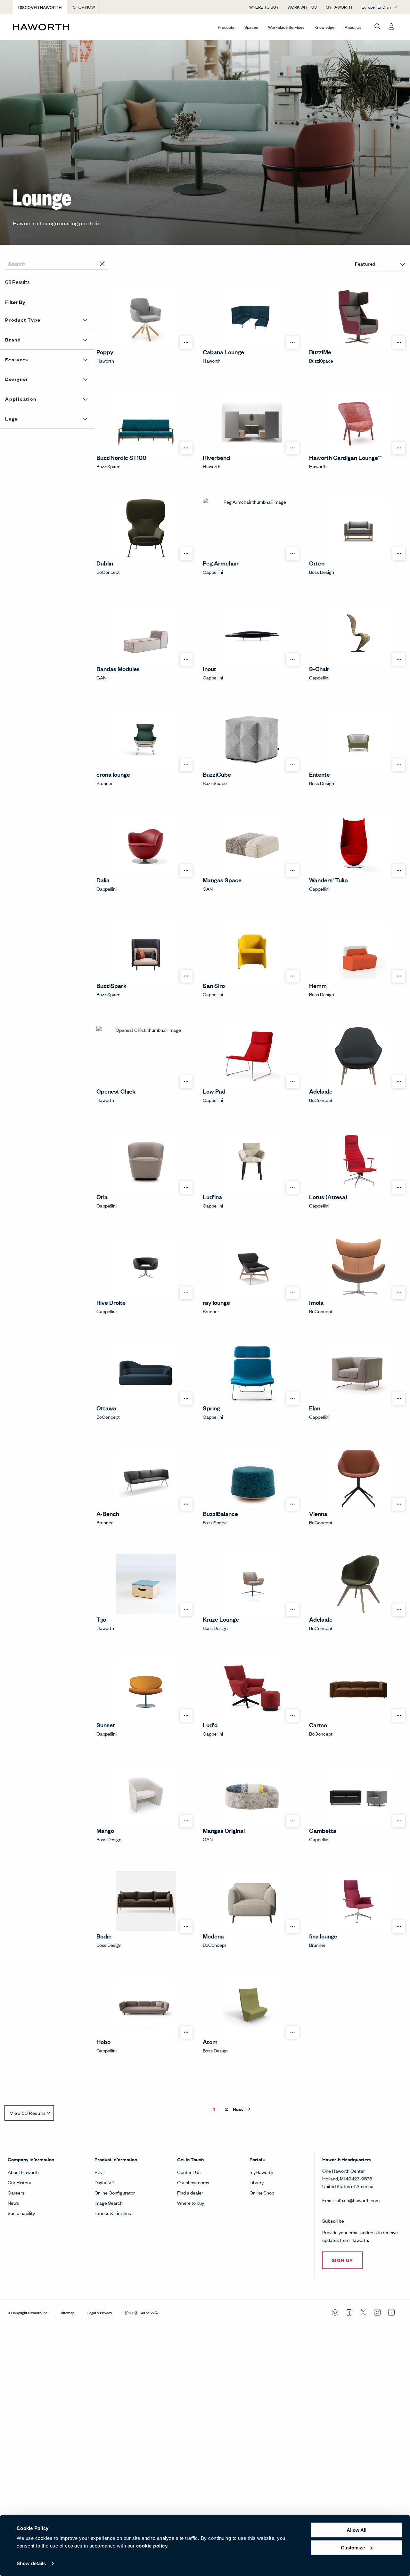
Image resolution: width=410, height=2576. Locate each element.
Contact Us (189, 2172)
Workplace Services (286, 27)
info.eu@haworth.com (357, 2200)
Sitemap (68, 2312)
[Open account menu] (391, 27)
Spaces (251, 27)
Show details (31, 2563)
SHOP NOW (84, 7)
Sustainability (21, 2213)
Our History (19, 2182)
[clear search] (102, 264)
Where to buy (191, 2203)
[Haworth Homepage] (51, 27)
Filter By (15, 302)
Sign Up (342, 2260)
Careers (16, 2192)
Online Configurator (115, 2192)
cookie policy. (152, 2546)
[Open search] (377, 27)
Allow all (357, 2530)
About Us (353, 27)
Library (257, 2182)
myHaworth (261, 2172)
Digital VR (105, 2182)
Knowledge (324, 27)
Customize (353, 2547)
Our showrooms (193, 2182)
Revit (100, 2172)
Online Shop (262, 2192)
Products (226, 27)
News (13, 2203)
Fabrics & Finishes (113, 2213)
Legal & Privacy (100, 2312)
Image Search (109, 2203)
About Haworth (23, 2172)
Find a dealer (190, 2192)
